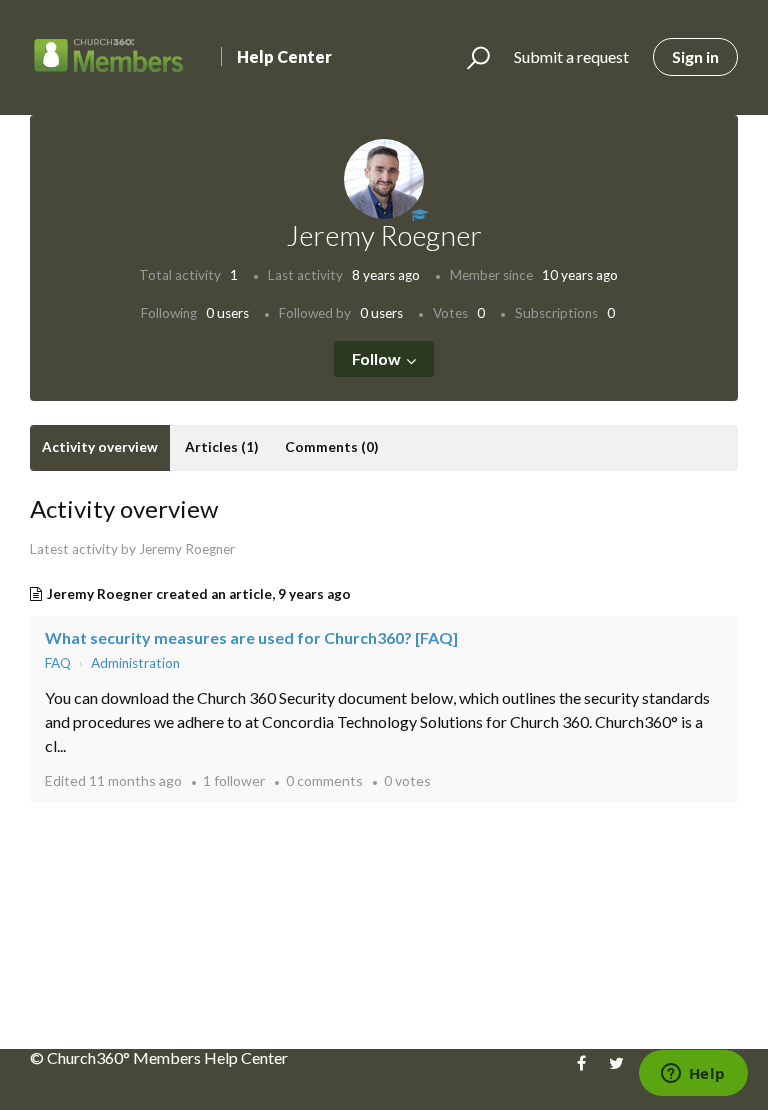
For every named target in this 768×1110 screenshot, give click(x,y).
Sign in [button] (695, 56)
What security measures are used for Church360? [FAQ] (251, 637)
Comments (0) (331, 447)
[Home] (109, 57)
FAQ (58, 663)
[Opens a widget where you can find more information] (693, 1075)
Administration (135, 663)
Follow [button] (376, 358)
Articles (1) (221, 447)
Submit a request (571, 56)
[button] (469, 58)
